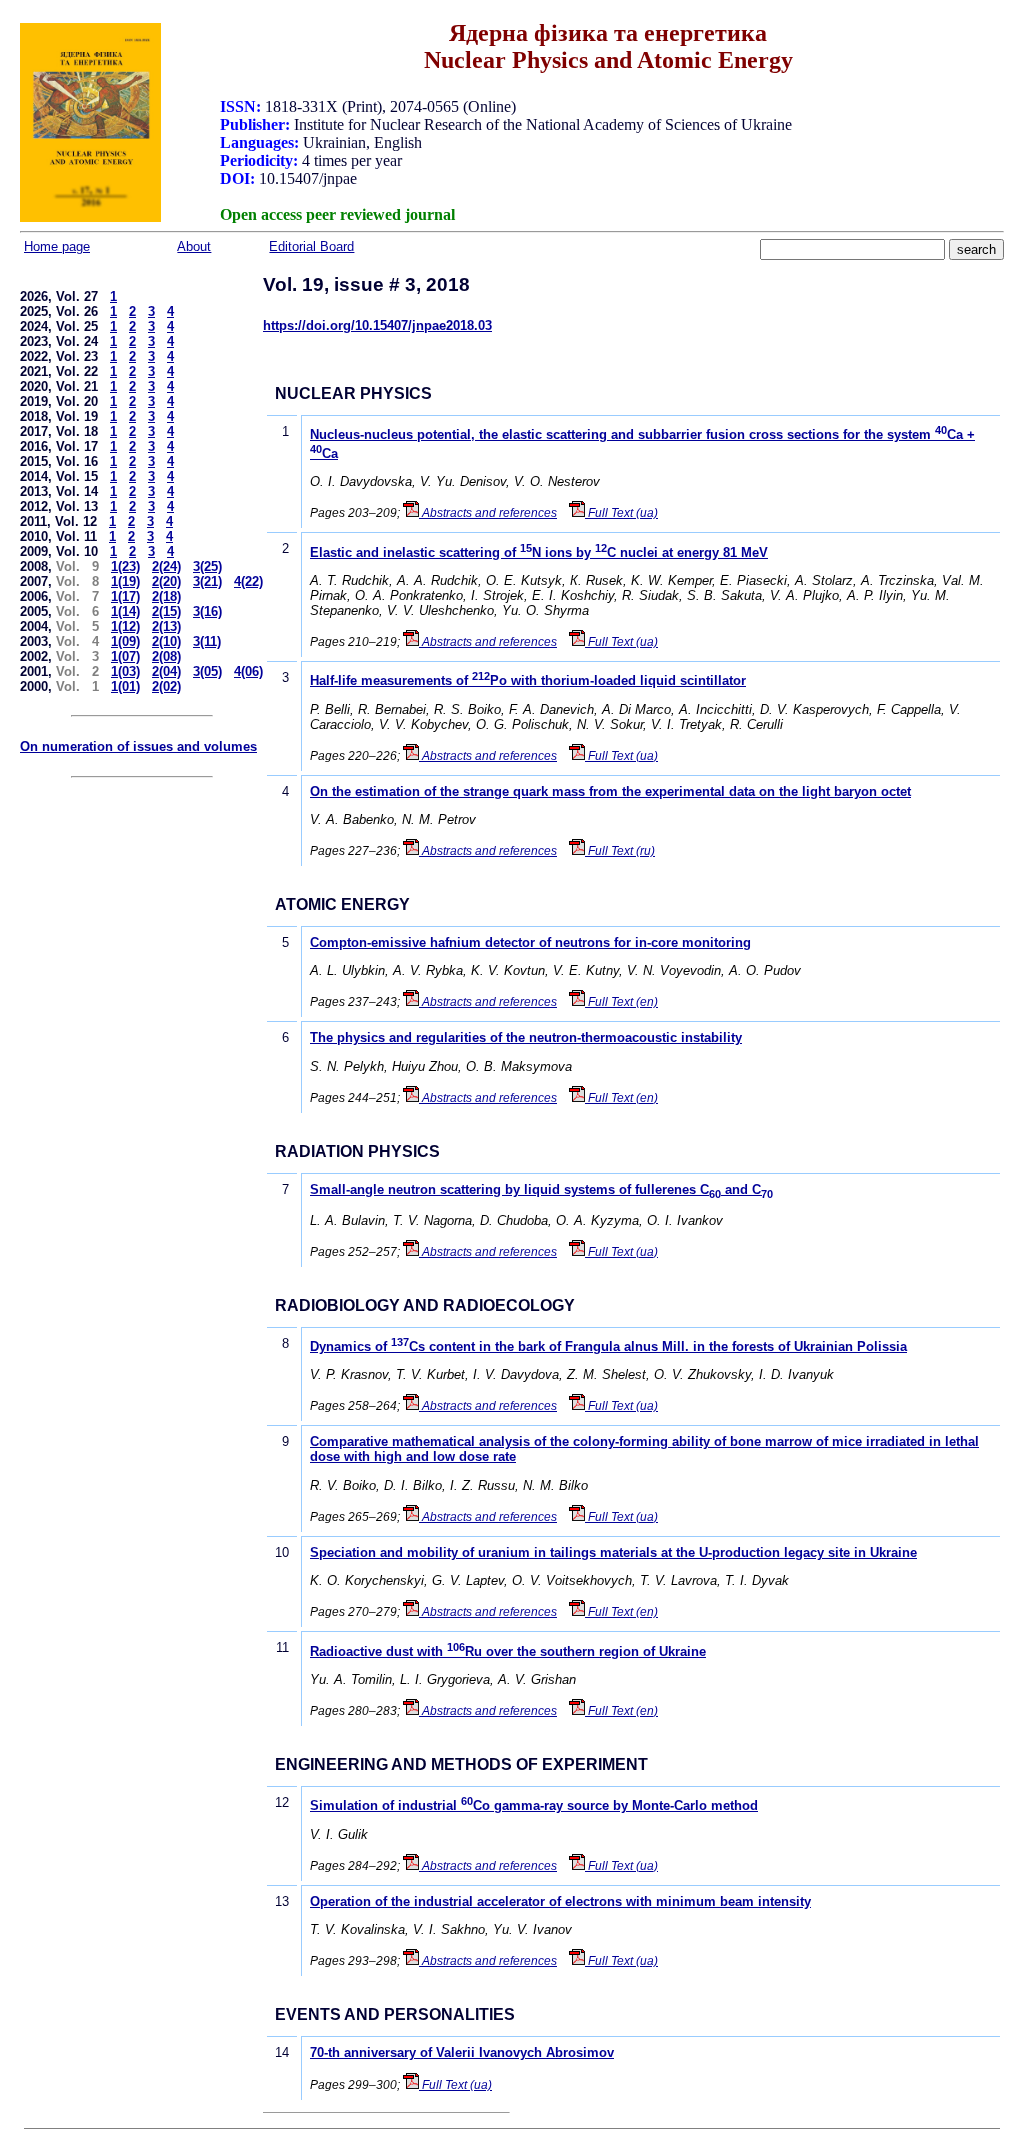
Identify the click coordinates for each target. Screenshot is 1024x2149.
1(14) (125, 611)
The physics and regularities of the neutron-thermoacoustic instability (526, 1037)
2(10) (166, 641)
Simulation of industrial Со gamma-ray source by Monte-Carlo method (534, 1805)
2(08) (166, 656)
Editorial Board (311, 246)
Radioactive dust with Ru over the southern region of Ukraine (508, 1651)
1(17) (125, 596)
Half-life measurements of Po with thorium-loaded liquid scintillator (528, 680)
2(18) (166, 596)
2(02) (166, 686)
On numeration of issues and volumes (138, 746)
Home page (57, 246)
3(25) (207, 566)
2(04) (166, 671)
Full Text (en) (621, 1002)
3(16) (207, 611)
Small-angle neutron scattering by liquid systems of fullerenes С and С (541, 1189)
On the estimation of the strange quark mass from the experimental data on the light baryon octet (610, 791)
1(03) (125, 671)
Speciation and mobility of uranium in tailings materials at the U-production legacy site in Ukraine (613, 1552)
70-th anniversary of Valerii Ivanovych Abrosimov (462, 2052)
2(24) (166, 566)
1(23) (125, 566)
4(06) (248, 671)
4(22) (248, 581)
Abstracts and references (488, 513)
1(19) (125, 581)
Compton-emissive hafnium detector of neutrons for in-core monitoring (530, 942)
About (194, 246)
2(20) (166, 581)
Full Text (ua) (621, 513)
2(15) (166, 611)
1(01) (125, 686)
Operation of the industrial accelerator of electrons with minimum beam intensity (560, 1901)
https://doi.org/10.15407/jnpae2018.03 (377, 325)
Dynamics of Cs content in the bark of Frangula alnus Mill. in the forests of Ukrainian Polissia (608, 1346)
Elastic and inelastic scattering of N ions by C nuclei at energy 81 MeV (539, 552)
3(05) (207, 671)
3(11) (207, 641)
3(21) (207, 581)
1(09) (125, 641)
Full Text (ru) (620, 851)
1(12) (125, 626)
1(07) (125, 656)
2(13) (166, 626)
